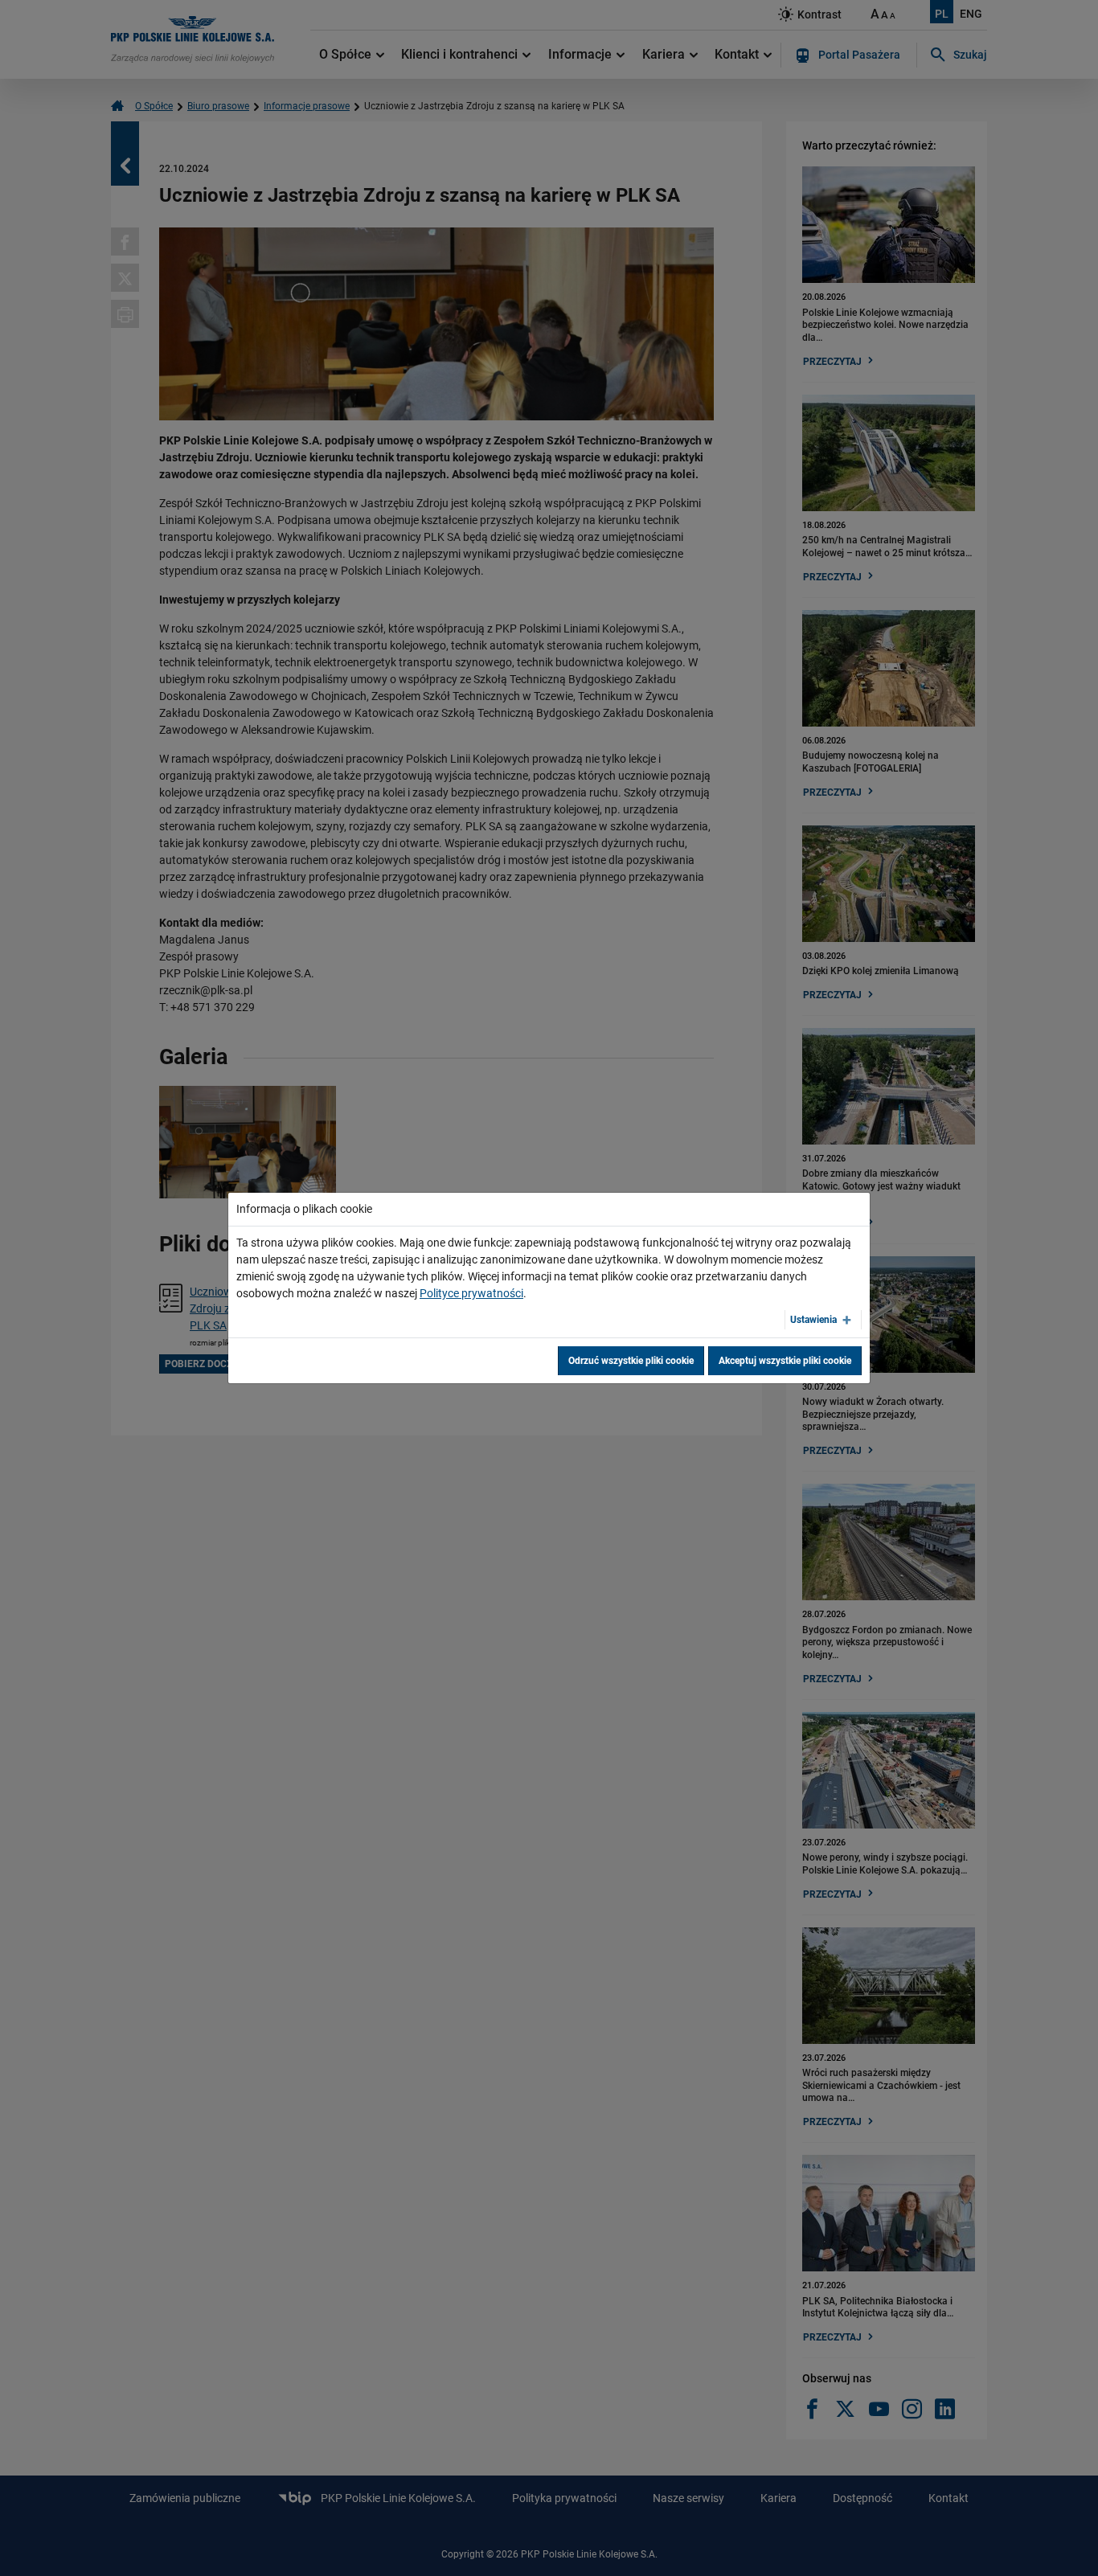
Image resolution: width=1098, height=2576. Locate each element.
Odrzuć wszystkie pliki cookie (631, 1361)
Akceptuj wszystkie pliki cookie (785, 1361)
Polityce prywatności (471, 1293)
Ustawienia (813, 1320)
